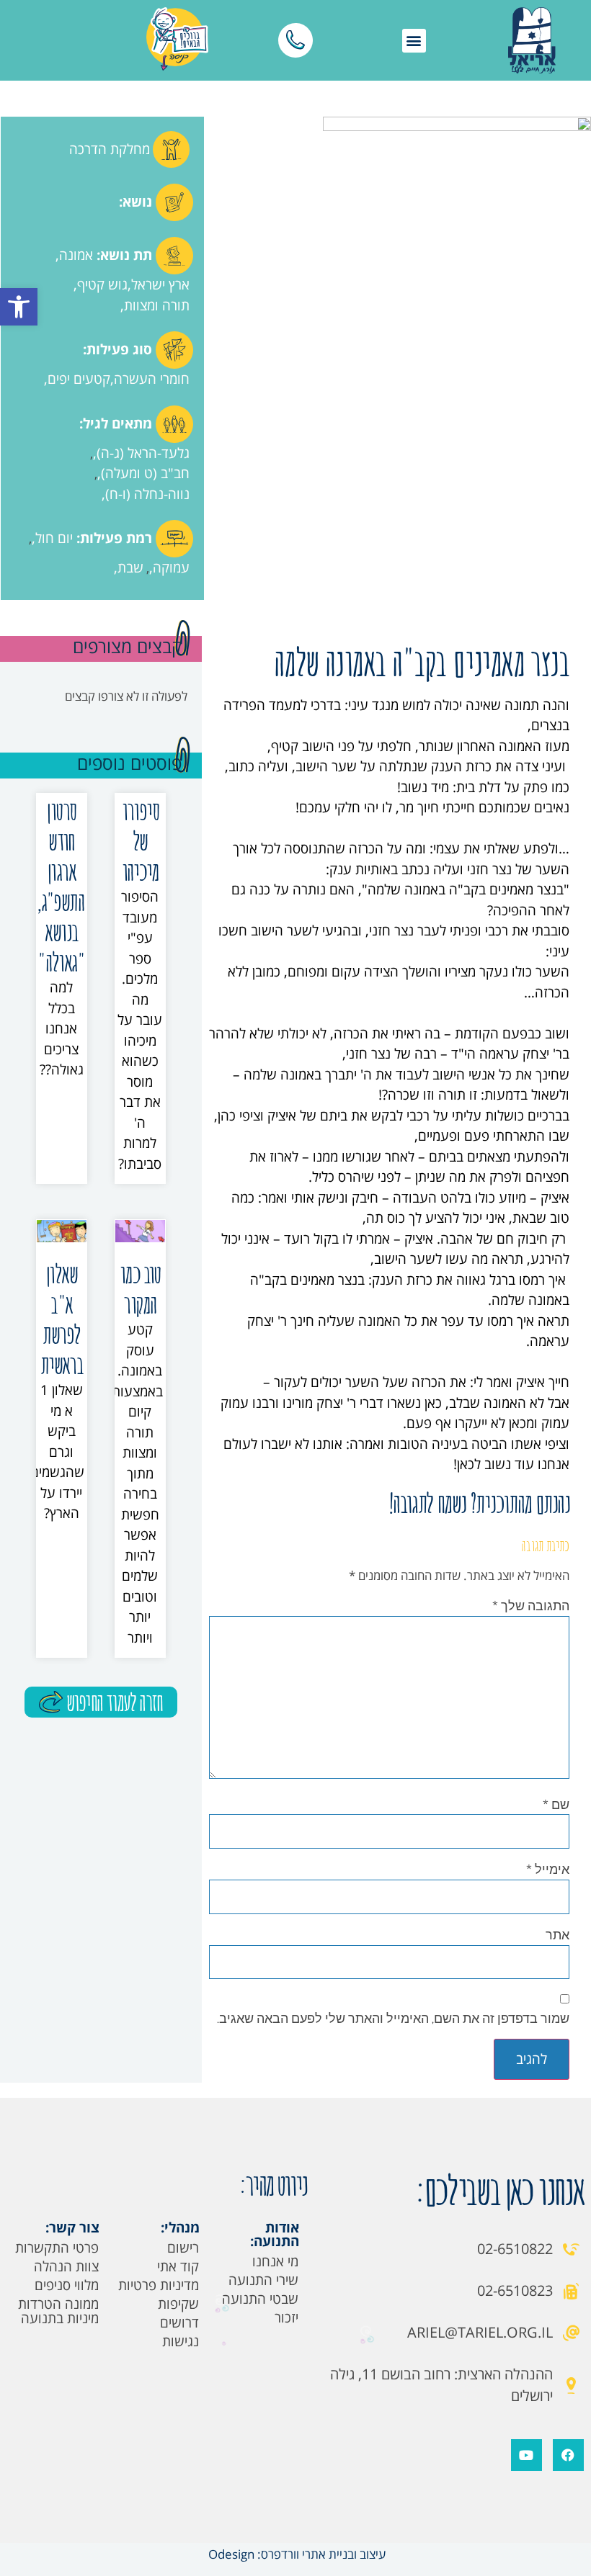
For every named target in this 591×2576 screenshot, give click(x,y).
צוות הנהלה (66, 2266)
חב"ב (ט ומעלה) (145, 473)
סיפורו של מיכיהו (140, 841)
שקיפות (178, 2304)
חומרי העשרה (152, 379)
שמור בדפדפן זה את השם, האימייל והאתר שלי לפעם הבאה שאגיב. (393, 2018)
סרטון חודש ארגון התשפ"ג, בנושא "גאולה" (61, 886)
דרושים (179, 2323)
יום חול (54, 538)
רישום (183, 2248)
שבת (130, 567)
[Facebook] (568, 2455)
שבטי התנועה (260, 2299)
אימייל (548, 1869)
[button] (19, 307)
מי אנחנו (275, 2261)
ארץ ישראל (160, 284)
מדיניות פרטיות (159, 2285)
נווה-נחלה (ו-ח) (147, 494)
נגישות (181, 2341)
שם (556, 1804)
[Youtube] (526, 2455)
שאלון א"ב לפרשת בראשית (62, 1319)
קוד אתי (178, 2266)
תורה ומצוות (157, 305)
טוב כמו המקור (140, 1289)
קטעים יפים (79, 379)
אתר (557, 1934)
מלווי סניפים (67, 2285)
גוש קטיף (102, 284)
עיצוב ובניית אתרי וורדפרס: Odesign (295, 2554)
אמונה (76, 255)
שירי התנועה (263, 2280)
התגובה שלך (531, 1605)
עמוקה (171, 567)
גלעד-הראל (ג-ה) (143, 453)
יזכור (286, 2317)
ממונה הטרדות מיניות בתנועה (58, 2311)
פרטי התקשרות (57, 2248)
